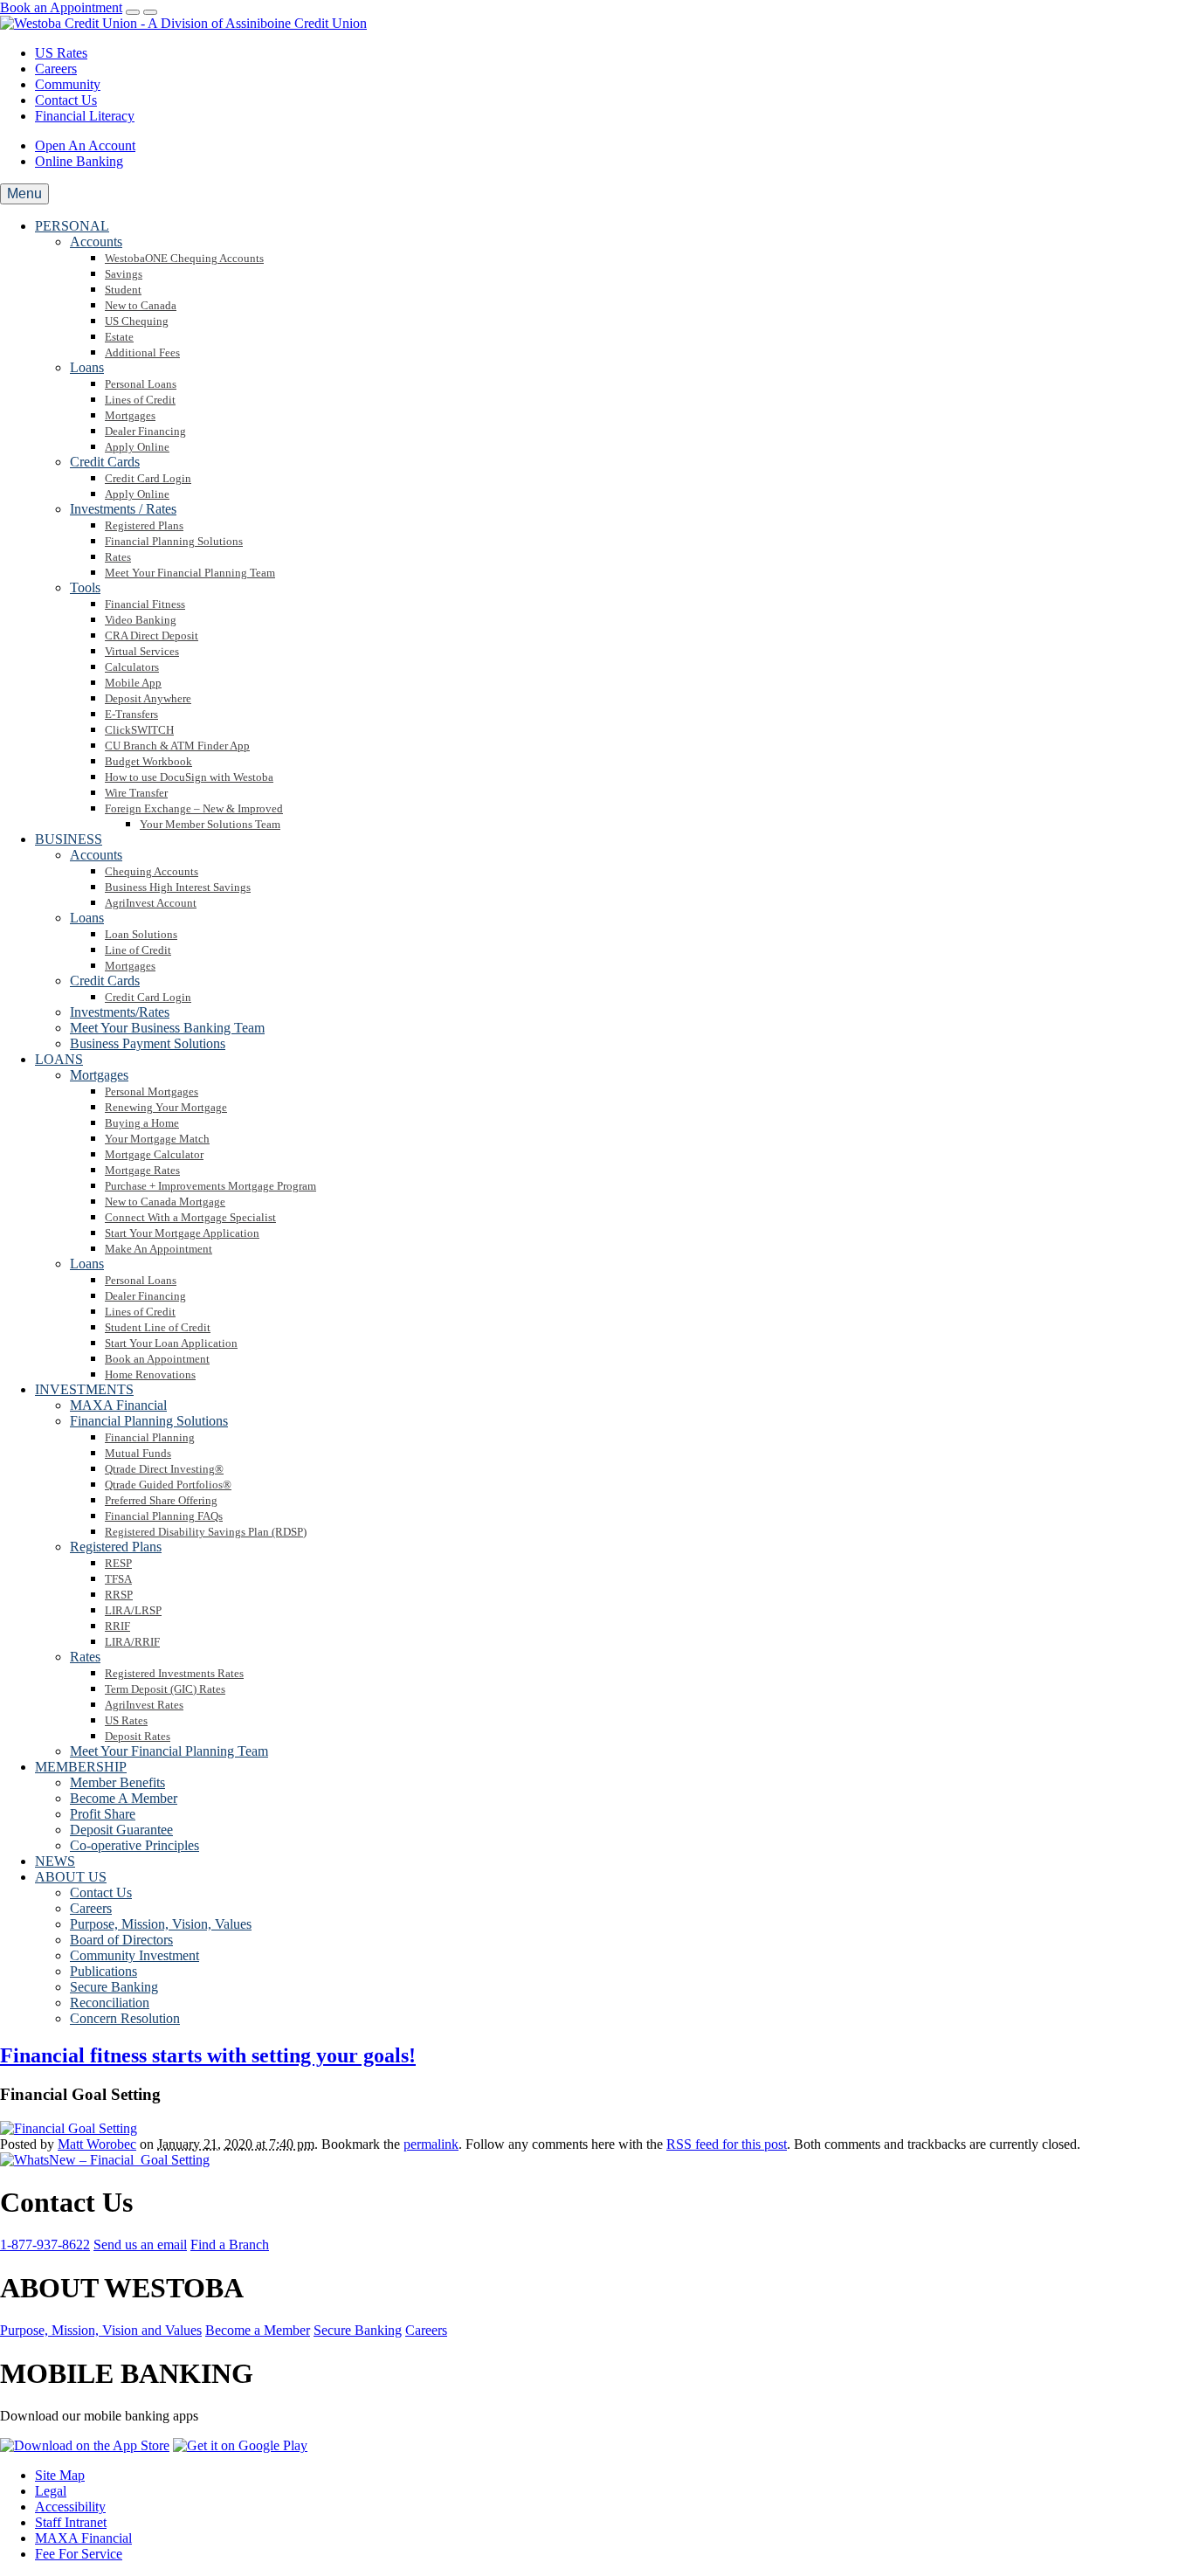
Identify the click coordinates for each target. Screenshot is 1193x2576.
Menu (24, 193)
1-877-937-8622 (45, 2245)
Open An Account (85, 145)
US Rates (61, 53)
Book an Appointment (61, 7)
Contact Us (66, 100)
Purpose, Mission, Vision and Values (101, 2330)
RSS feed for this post (727, 2144)
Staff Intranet (71, 2522)
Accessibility (70, 2507)
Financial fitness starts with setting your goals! (208, 2055)
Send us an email (140, 2245)
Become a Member (258, 2330)
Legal (51, 2491)
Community (68, 84)
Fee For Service (79, 2554)
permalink (431, 2144)
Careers (56, 69)
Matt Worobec (97, 2144)
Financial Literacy (85, 116)
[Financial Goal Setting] (69, 2128)
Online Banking (79, 161)
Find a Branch (230, 2245)
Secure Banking (358, 2330)
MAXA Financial (83, 2538)
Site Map (60, 2475)
